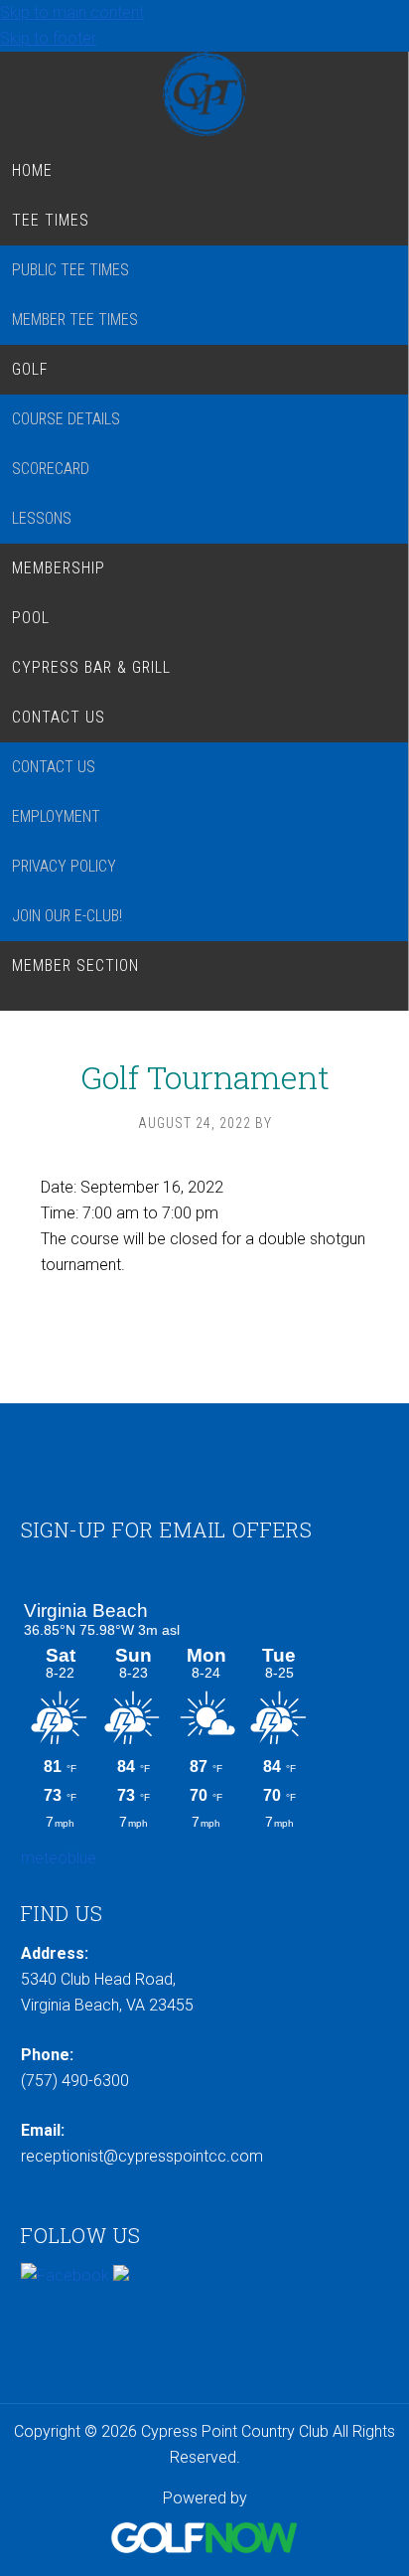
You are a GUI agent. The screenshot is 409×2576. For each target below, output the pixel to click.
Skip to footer (48, 38)
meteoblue (59, 1858)
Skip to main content (72, 12)
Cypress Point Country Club (204, 94)
